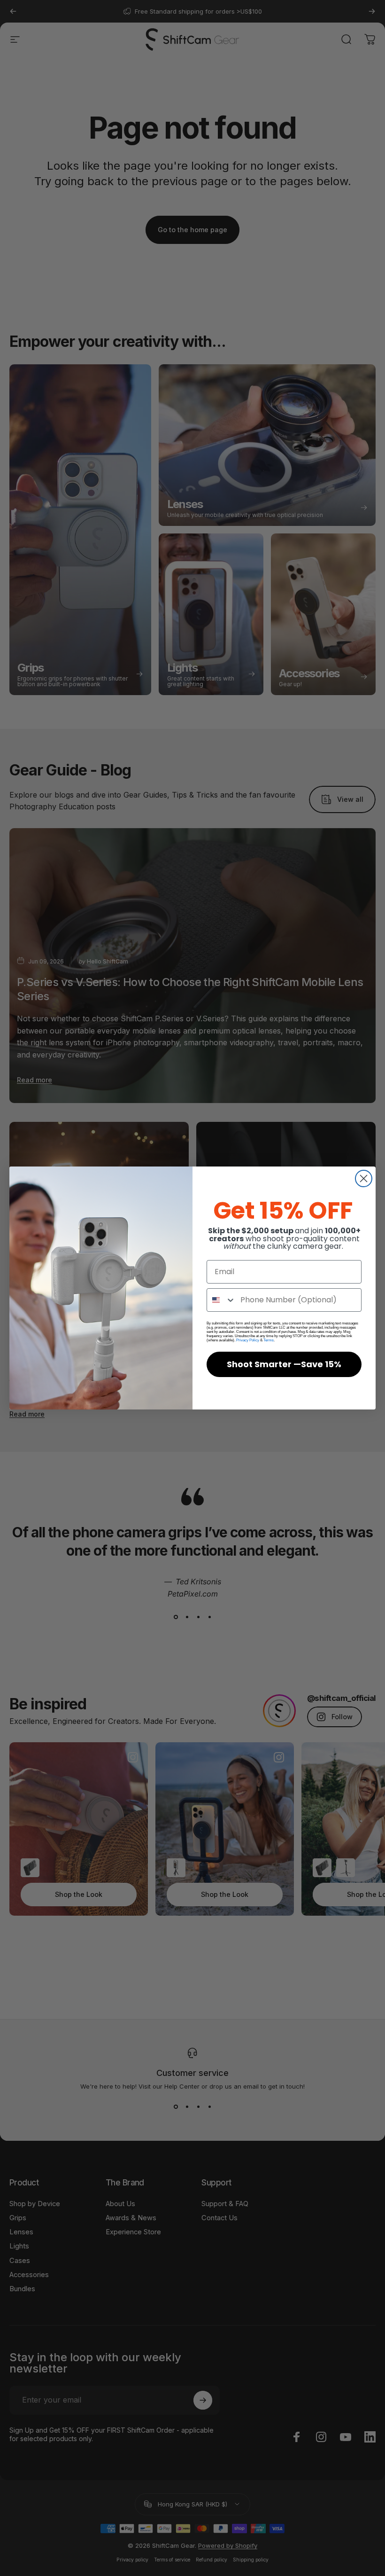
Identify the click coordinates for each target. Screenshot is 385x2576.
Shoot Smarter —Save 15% (284, 1364)
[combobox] (221, 1300)
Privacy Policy (248, 1340)
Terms (269, 1340)
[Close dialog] (364, 1178)
